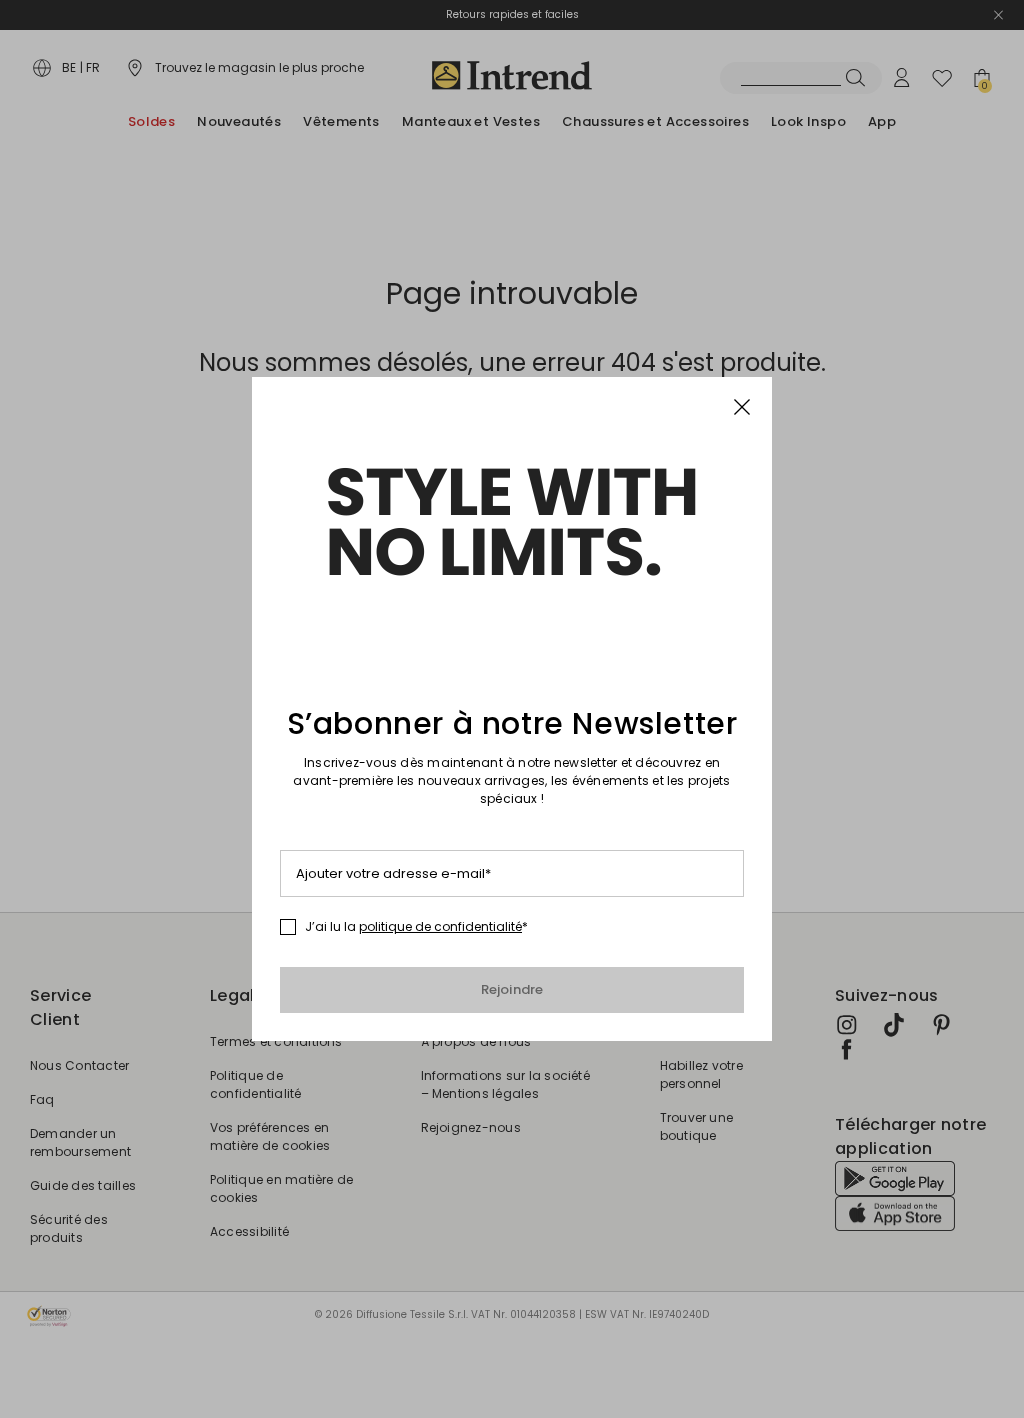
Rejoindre (512, 989)
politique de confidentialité (440, 926)
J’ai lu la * (416, 927)
